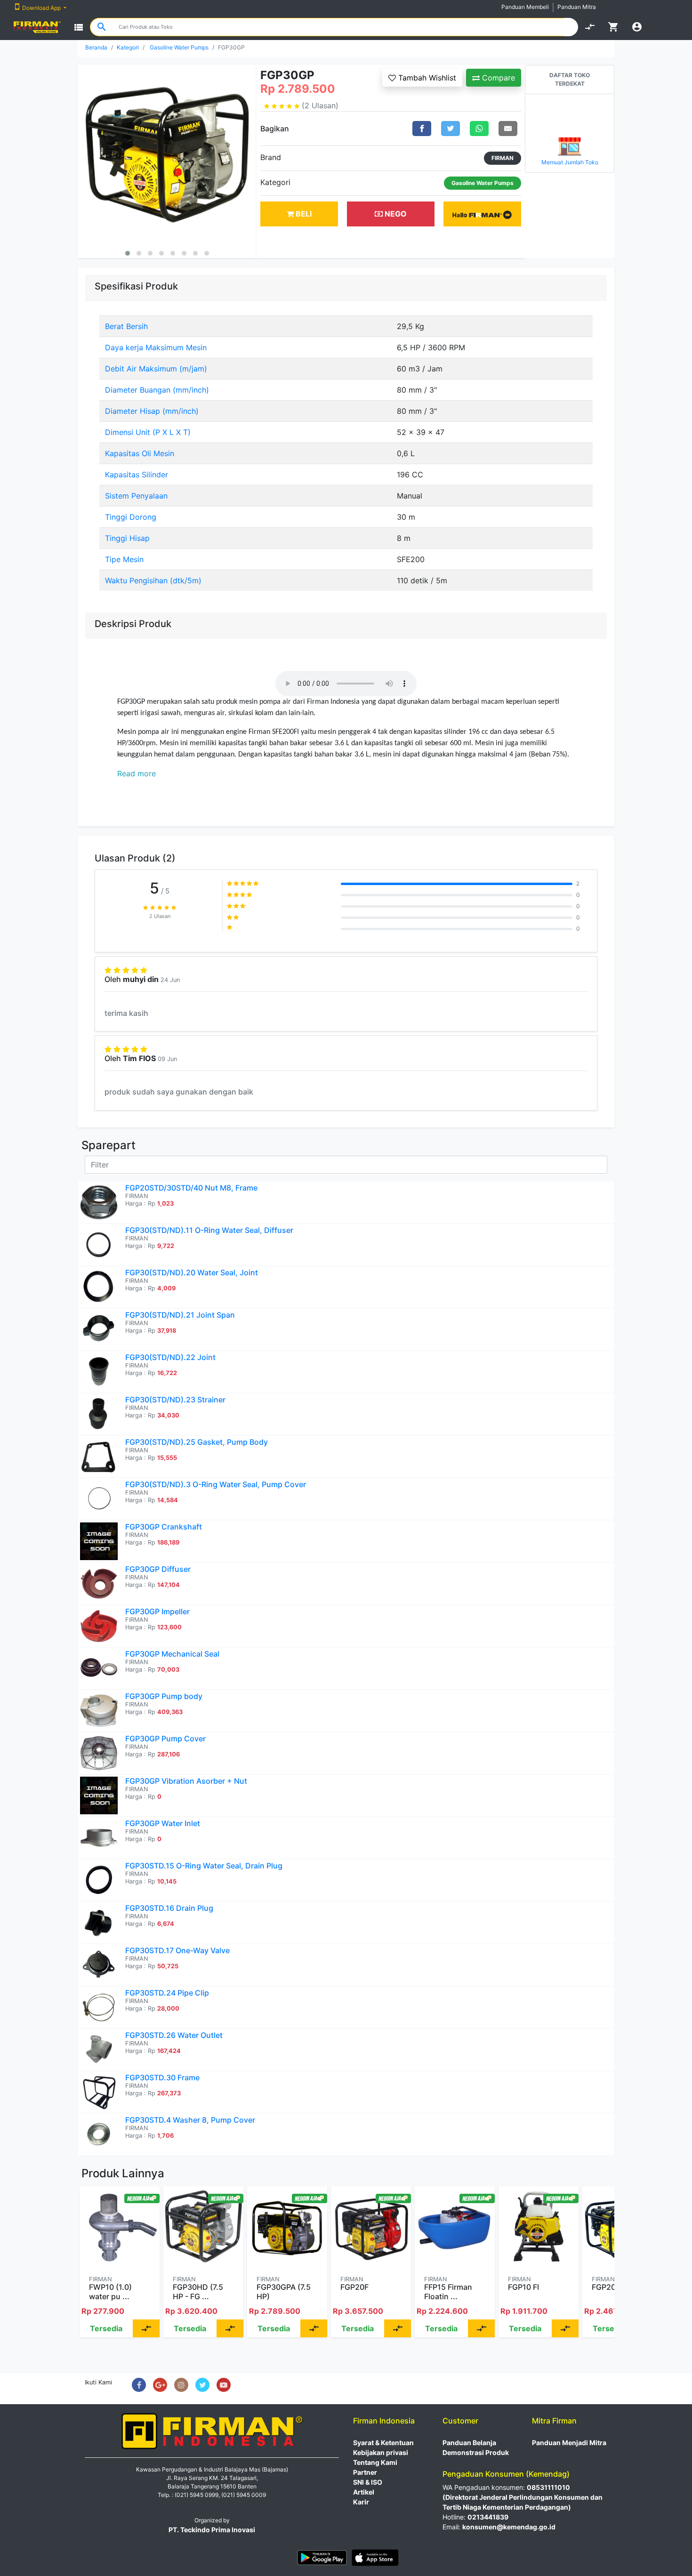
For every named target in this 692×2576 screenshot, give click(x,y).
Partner (365, 2472)
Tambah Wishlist (426, 78)
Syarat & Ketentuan (383, 2443)
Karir (361, 2502)
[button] (128, 253)
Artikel (364, 2492)
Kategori (128, 47)
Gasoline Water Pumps (179, 47)
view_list (79, 27)
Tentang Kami (375, 2462)
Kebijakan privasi (381, 2452)
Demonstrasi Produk (476, 2452)
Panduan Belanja (469, 2443)
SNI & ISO (368, 2482)
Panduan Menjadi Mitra (569, 2443)
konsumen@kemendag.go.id (509, 2527)
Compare (497, 78)
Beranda (96, 47)
